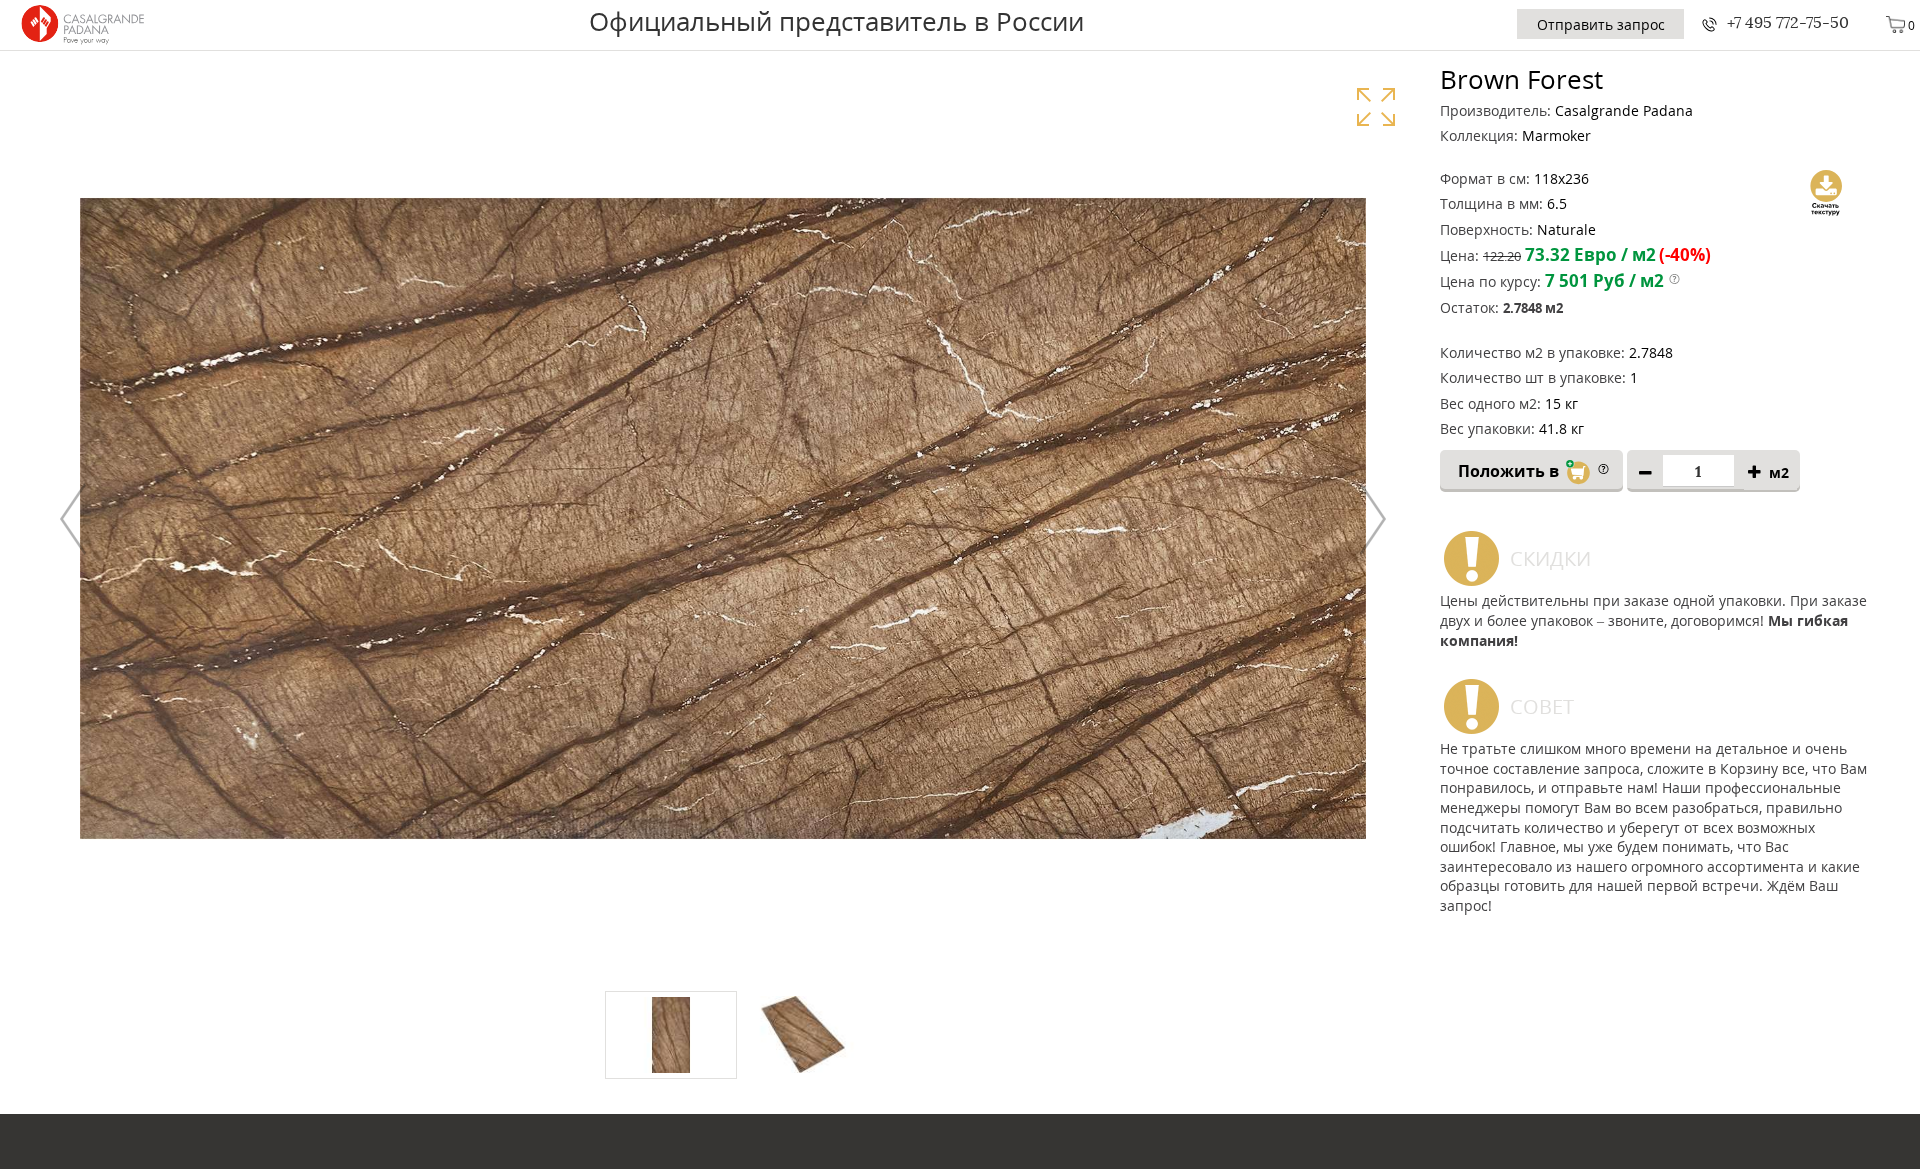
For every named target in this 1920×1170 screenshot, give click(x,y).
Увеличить (1375, 106)
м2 (1779, 472)
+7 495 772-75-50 (1788, 22)
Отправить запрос (1601, 24)
